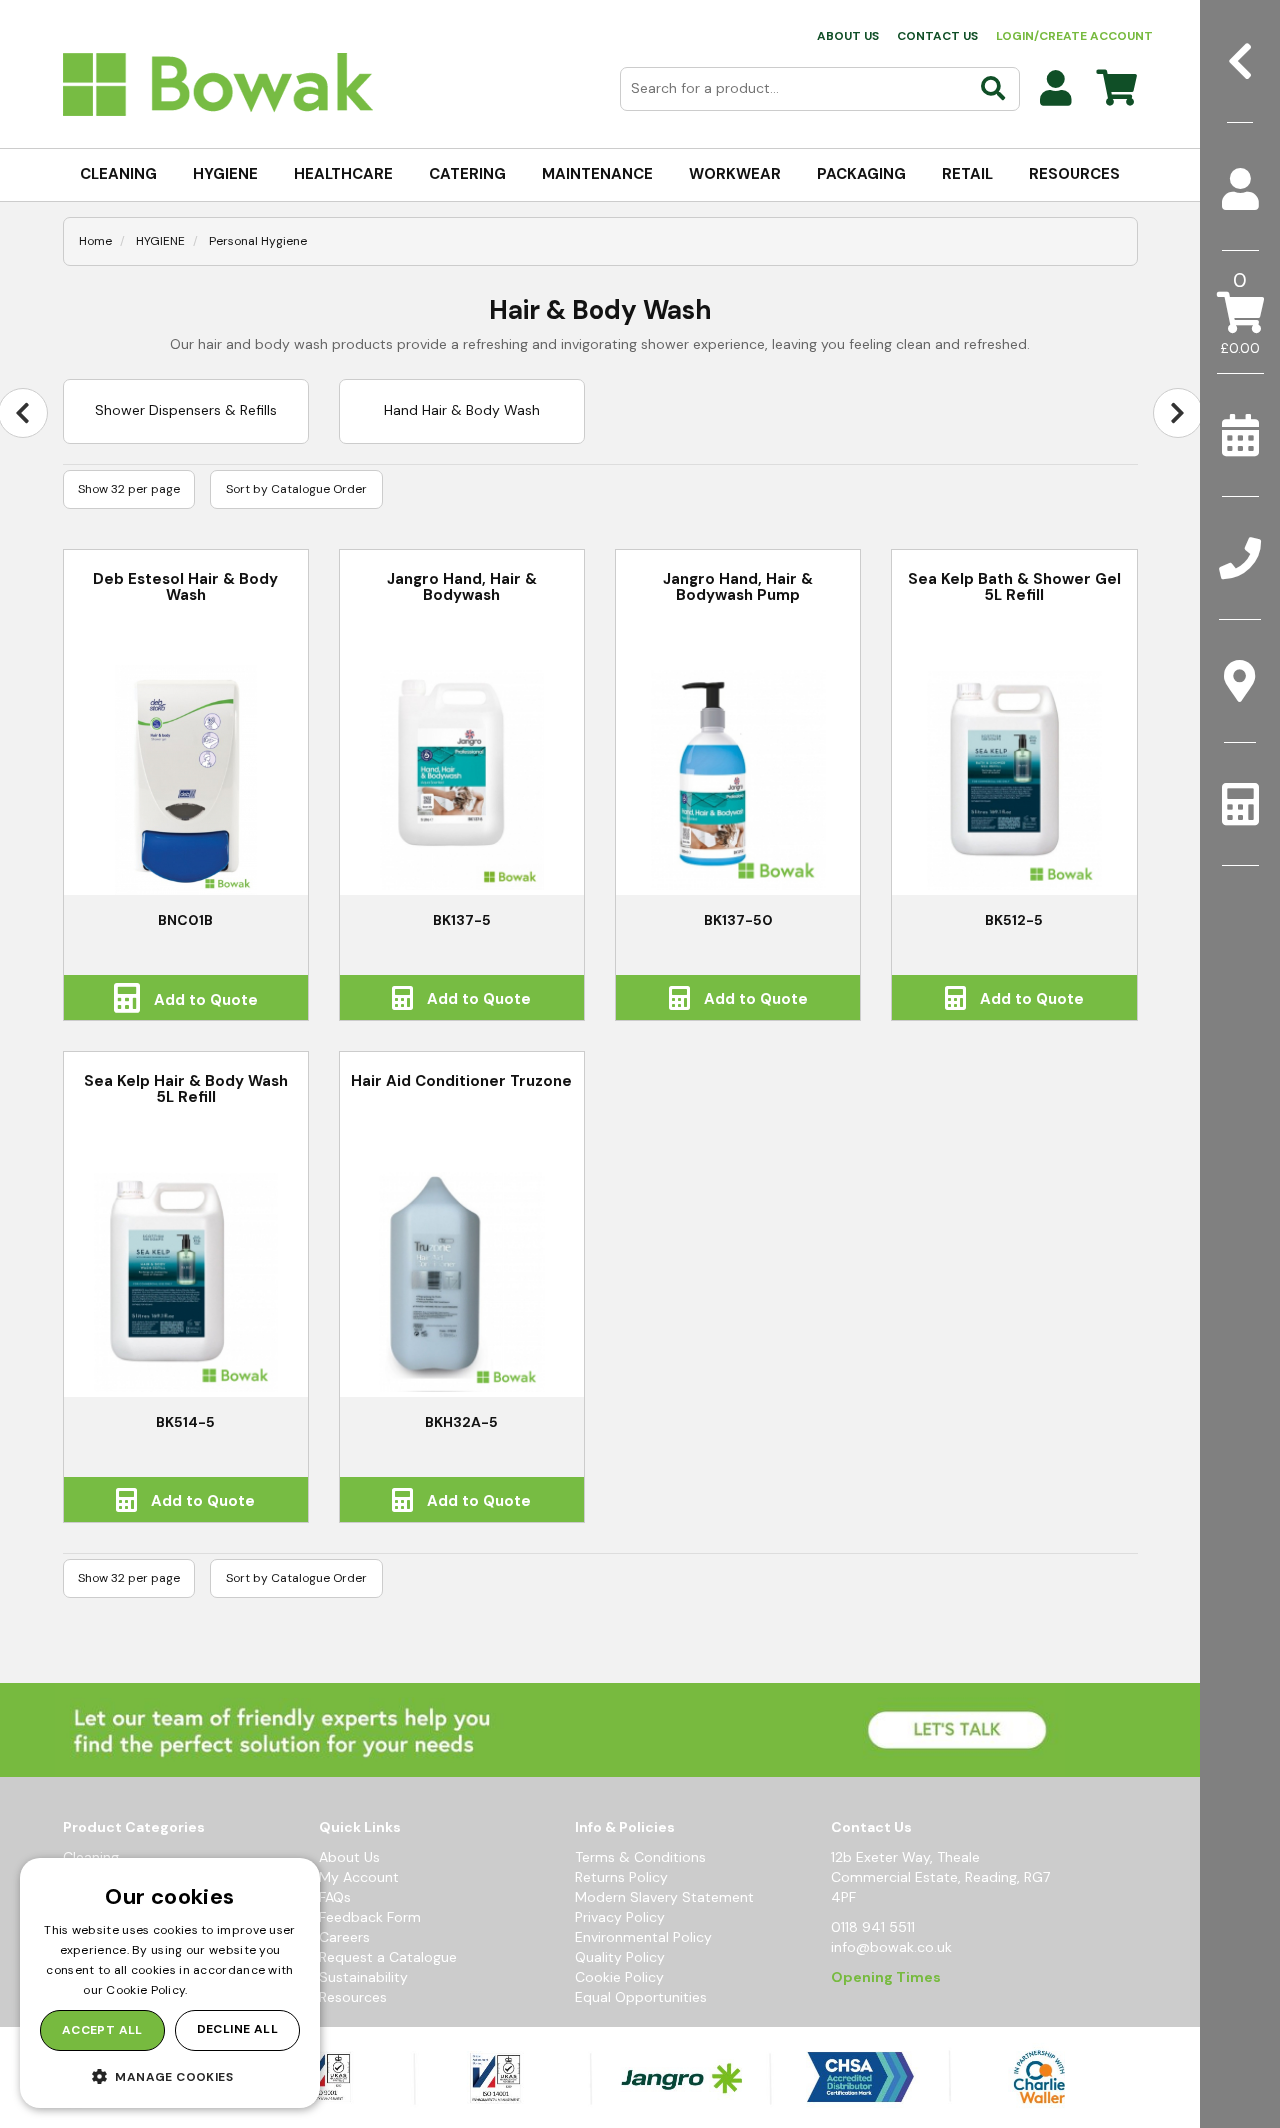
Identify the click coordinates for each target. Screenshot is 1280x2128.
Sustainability (363, 1977)
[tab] (1240, 189)
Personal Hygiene (258, 241)
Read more (224, 1990)
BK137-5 (462, 920)
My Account (359, 1877)
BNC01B (185, 920)
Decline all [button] (237, 2029)
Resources (353, 1997)
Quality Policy (620, 1957)
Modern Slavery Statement (664, 1897)
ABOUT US (848, 36)
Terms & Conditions (640, 1857)
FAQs (335, 1897)
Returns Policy (621, 1877)
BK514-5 (185, 1422)
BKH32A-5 (461, 1422)
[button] (170, 2076)
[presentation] (1178, 413)
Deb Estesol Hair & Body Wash (185, 587)
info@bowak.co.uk (891, 1947)
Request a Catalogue (388, 1957)
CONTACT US (937, 36)
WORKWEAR (735, 174)
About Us (349, 1857)
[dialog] (170, 1983)
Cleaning (91, 1857)
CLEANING (118, 174)
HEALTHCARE (343, 174)
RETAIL (967, 174)
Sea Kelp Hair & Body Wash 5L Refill (186, 1089)
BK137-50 (738, 920)
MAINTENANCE (597, 174)
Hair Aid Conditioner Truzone (461, 1081)
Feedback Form (370, 1917)
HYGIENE (225, 174)
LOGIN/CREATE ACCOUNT (1074, 36)
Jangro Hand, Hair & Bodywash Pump (738, 587)
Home (95, 241)
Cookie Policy (619, 1977)
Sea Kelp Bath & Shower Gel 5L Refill (1014, 587)
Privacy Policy (620, 1917)
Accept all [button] (102, 2030)
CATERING (467, 174)
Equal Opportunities (641, 1997)
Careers (344, 1937)
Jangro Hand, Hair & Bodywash (462, 587)
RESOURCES (1074, 174)
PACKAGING (861, 174)
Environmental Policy (643, 1937)
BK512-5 (1014, 920)
